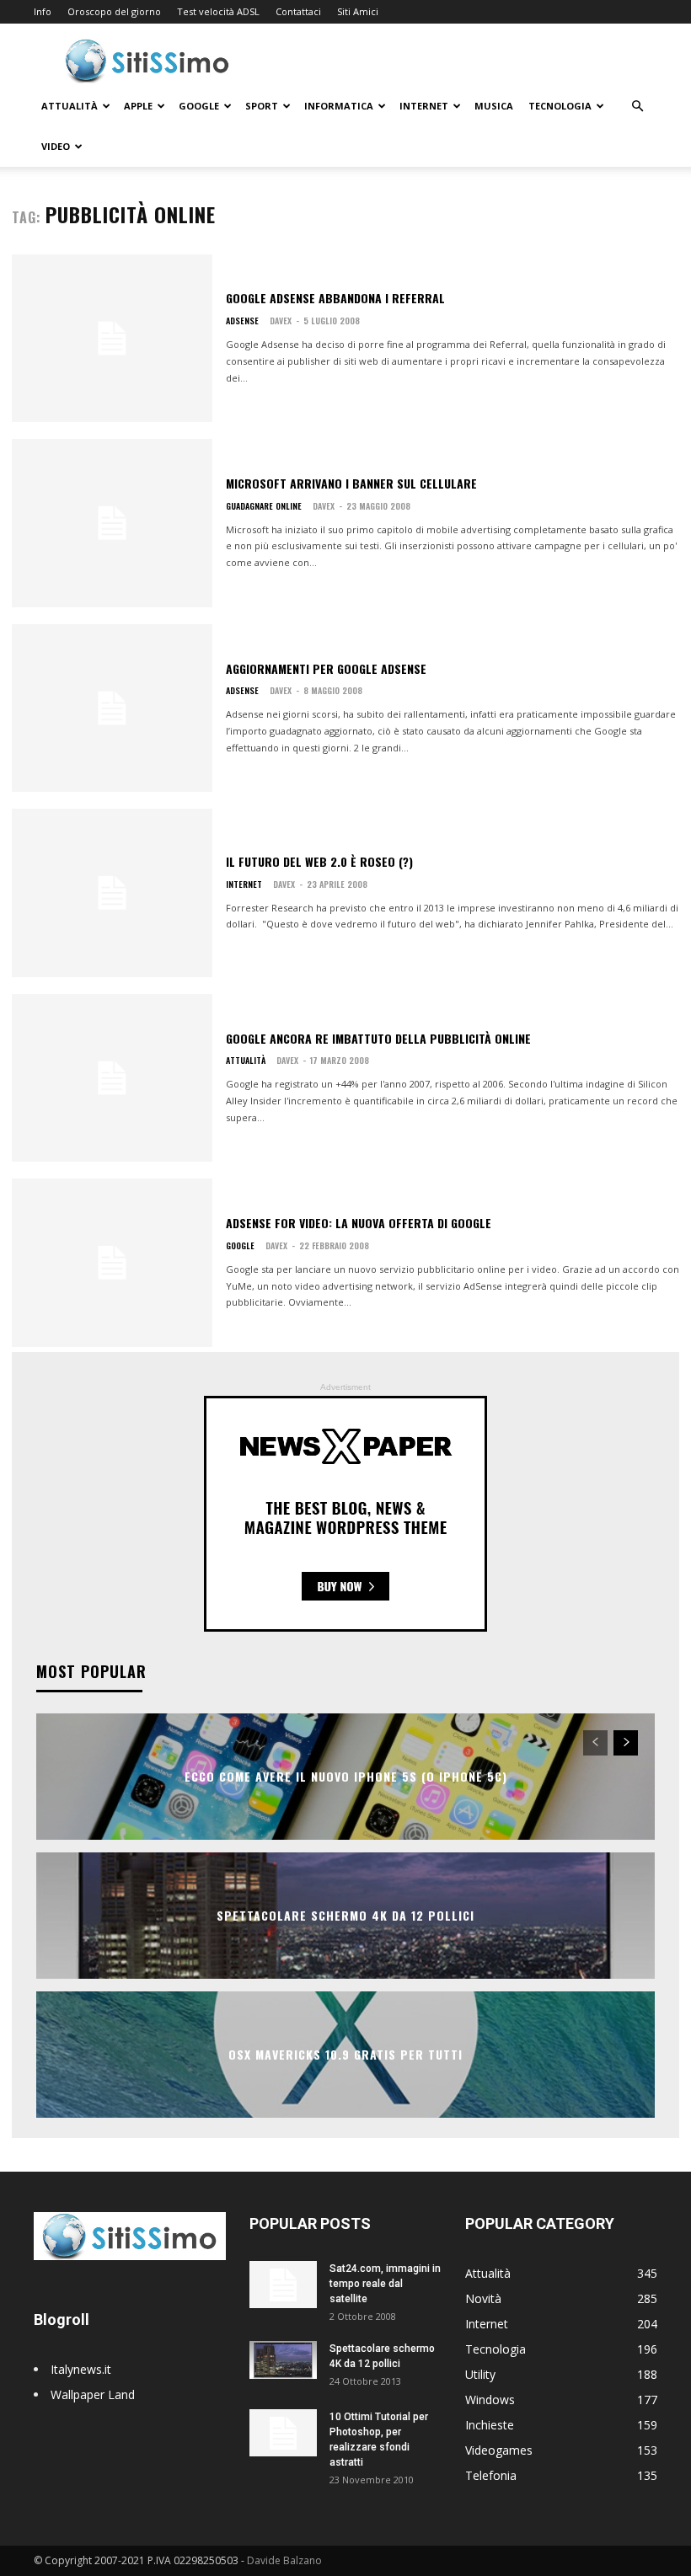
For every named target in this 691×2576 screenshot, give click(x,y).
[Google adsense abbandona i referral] (112, 339)
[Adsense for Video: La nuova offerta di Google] (112, 1263)
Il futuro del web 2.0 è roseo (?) (319, 861)
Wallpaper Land (93, 2394)
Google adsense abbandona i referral (335, 298)
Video (56, 146)
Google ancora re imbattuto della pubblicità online (378, 1038)
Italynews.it (81, 2369)
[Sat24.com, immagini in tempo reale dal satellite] (283, 2285)
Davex (281, 321)
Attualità (70, 106)
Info (43, 11)
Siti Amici (358, 11)
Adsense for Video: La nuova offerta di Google (359, 1223)
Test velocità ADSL (218, 11)
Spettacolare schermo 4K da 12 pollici (345, 1915)
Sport (262, 106)
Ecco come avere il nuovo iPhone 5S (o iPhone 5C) (346, 1776)
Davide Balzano (284, 2560)
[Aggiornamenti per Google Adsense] (112, 708)
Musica (494, 106)
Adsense (242, 321)
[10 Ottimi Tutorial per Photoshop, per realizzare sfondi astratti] (283, 2433)
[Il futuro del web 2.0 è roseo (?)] (112, 893)
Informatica (339, 106)
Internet (424, 106)
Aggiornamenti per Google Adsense (326, 668)
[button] (637, 107)
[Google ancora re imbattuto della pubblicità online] (112, 1078)
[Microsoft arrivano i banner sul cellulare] (112, 523)
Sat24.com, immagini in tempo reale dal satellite (385, 2284)
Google (199, 106)
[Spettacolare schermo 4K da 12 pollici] (283, 2360)
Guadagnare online (264, 506)
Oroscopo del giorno (114, 11)
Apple (138, 106)
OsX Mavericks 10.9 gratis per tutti (345, 2054)
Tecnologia (560, 106)
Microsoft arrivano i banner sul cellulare (351, 483)
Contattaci (298, 11)
